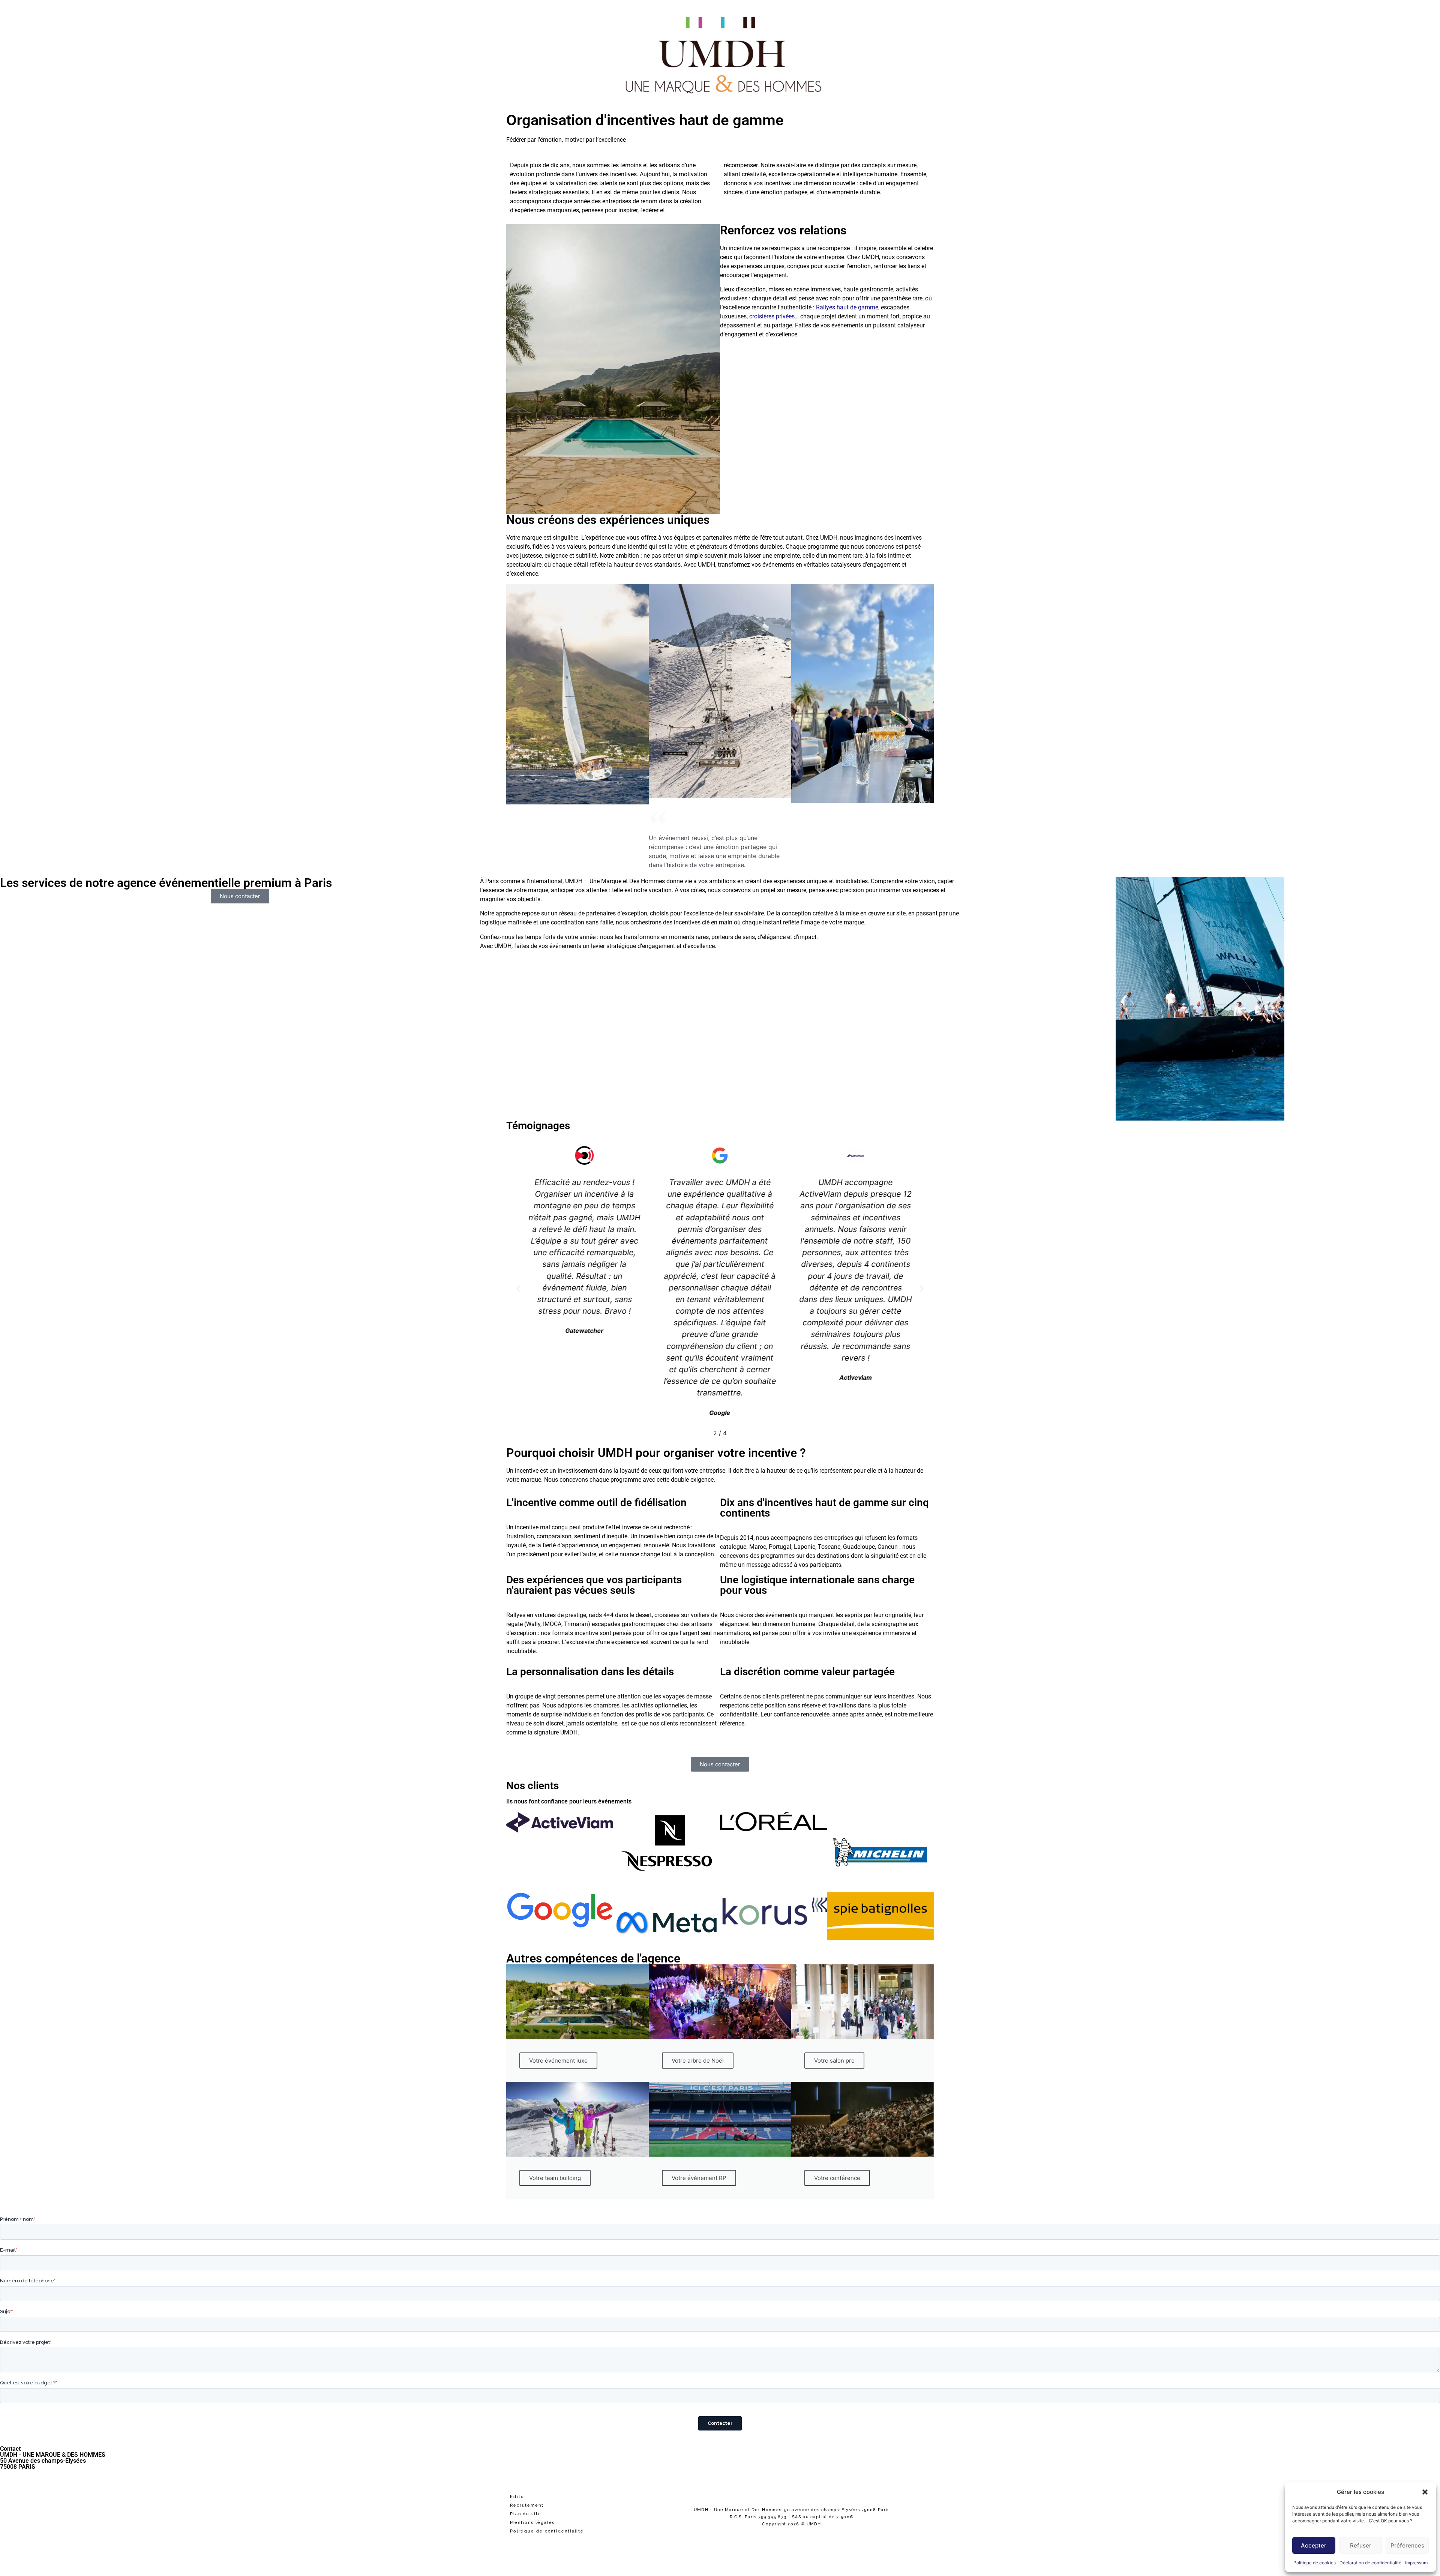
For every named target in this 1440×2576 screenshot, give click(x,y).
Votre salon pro (834, 2061)
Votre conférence (837, 2178)
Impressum (1416, 2563)
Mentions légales (532, 2523)
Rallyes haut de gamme (847, 307)
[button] (1425, 2492)
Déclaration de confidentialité (1370, 2563)
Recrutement (527, 2505)
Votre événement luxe (558, 2061)
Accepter (1314, 2545)
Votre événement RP (699, 2178)
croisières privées (772, 316)
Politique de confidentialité (547, 2531)
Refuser (1361, 2545)
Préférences (1407, 2545)
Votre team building (555, 2178)
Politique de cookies (1315, 2563)
